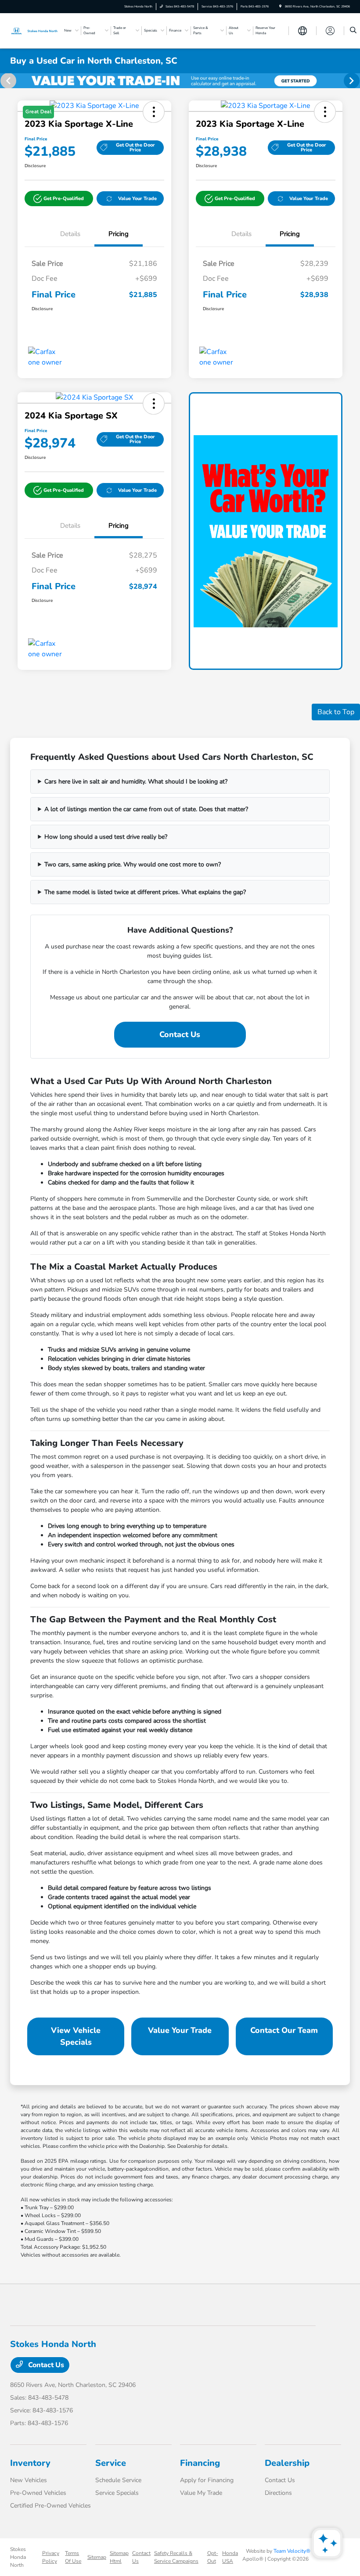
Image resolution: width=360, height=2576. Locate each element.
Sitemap (97, 2557)
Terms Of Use (73, 2557)
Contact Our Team (284, 2030)
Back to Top (336, 712)
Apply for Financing (207, 2480)
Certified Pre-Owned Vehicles (50, 2506)
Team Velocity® (292, 2551)
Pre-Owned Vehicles (38, 2493)
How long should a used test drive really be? (106, 837)
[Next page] (353, 81)
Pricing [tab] (119, 234)
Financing (200, 2463)
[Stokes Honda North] (34, 30)
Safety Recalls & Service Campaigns (176, 2557)
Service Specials (117, 2493)
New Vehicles (29, 2480)
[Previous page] (7, 81)
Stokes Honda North (18, 2557)
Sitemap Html (119, 2557)
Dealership (287, 2463)
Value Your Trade (137, 199)
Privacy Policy (51, 2557)
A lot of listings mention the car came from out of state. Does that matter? (146, 809)
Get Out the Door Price (135, 147)
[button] (59, 199)
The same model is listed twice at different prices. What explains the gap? (145, 892)
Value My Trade (201, 2493)
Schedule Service (118, 2480)
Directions (278, 2493)
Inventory (30, 2463)
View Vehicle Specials (76, 2036)
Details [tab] (70, 234)
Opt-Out (213, 2557)
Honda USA (230, 2557)
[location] (280, 6)
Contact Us (180, 1034)
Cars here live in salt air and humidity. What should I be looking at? (136, 782)
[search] (353, 31)
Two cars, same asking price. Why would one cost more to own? (133, 864)
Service (111, 2463)
